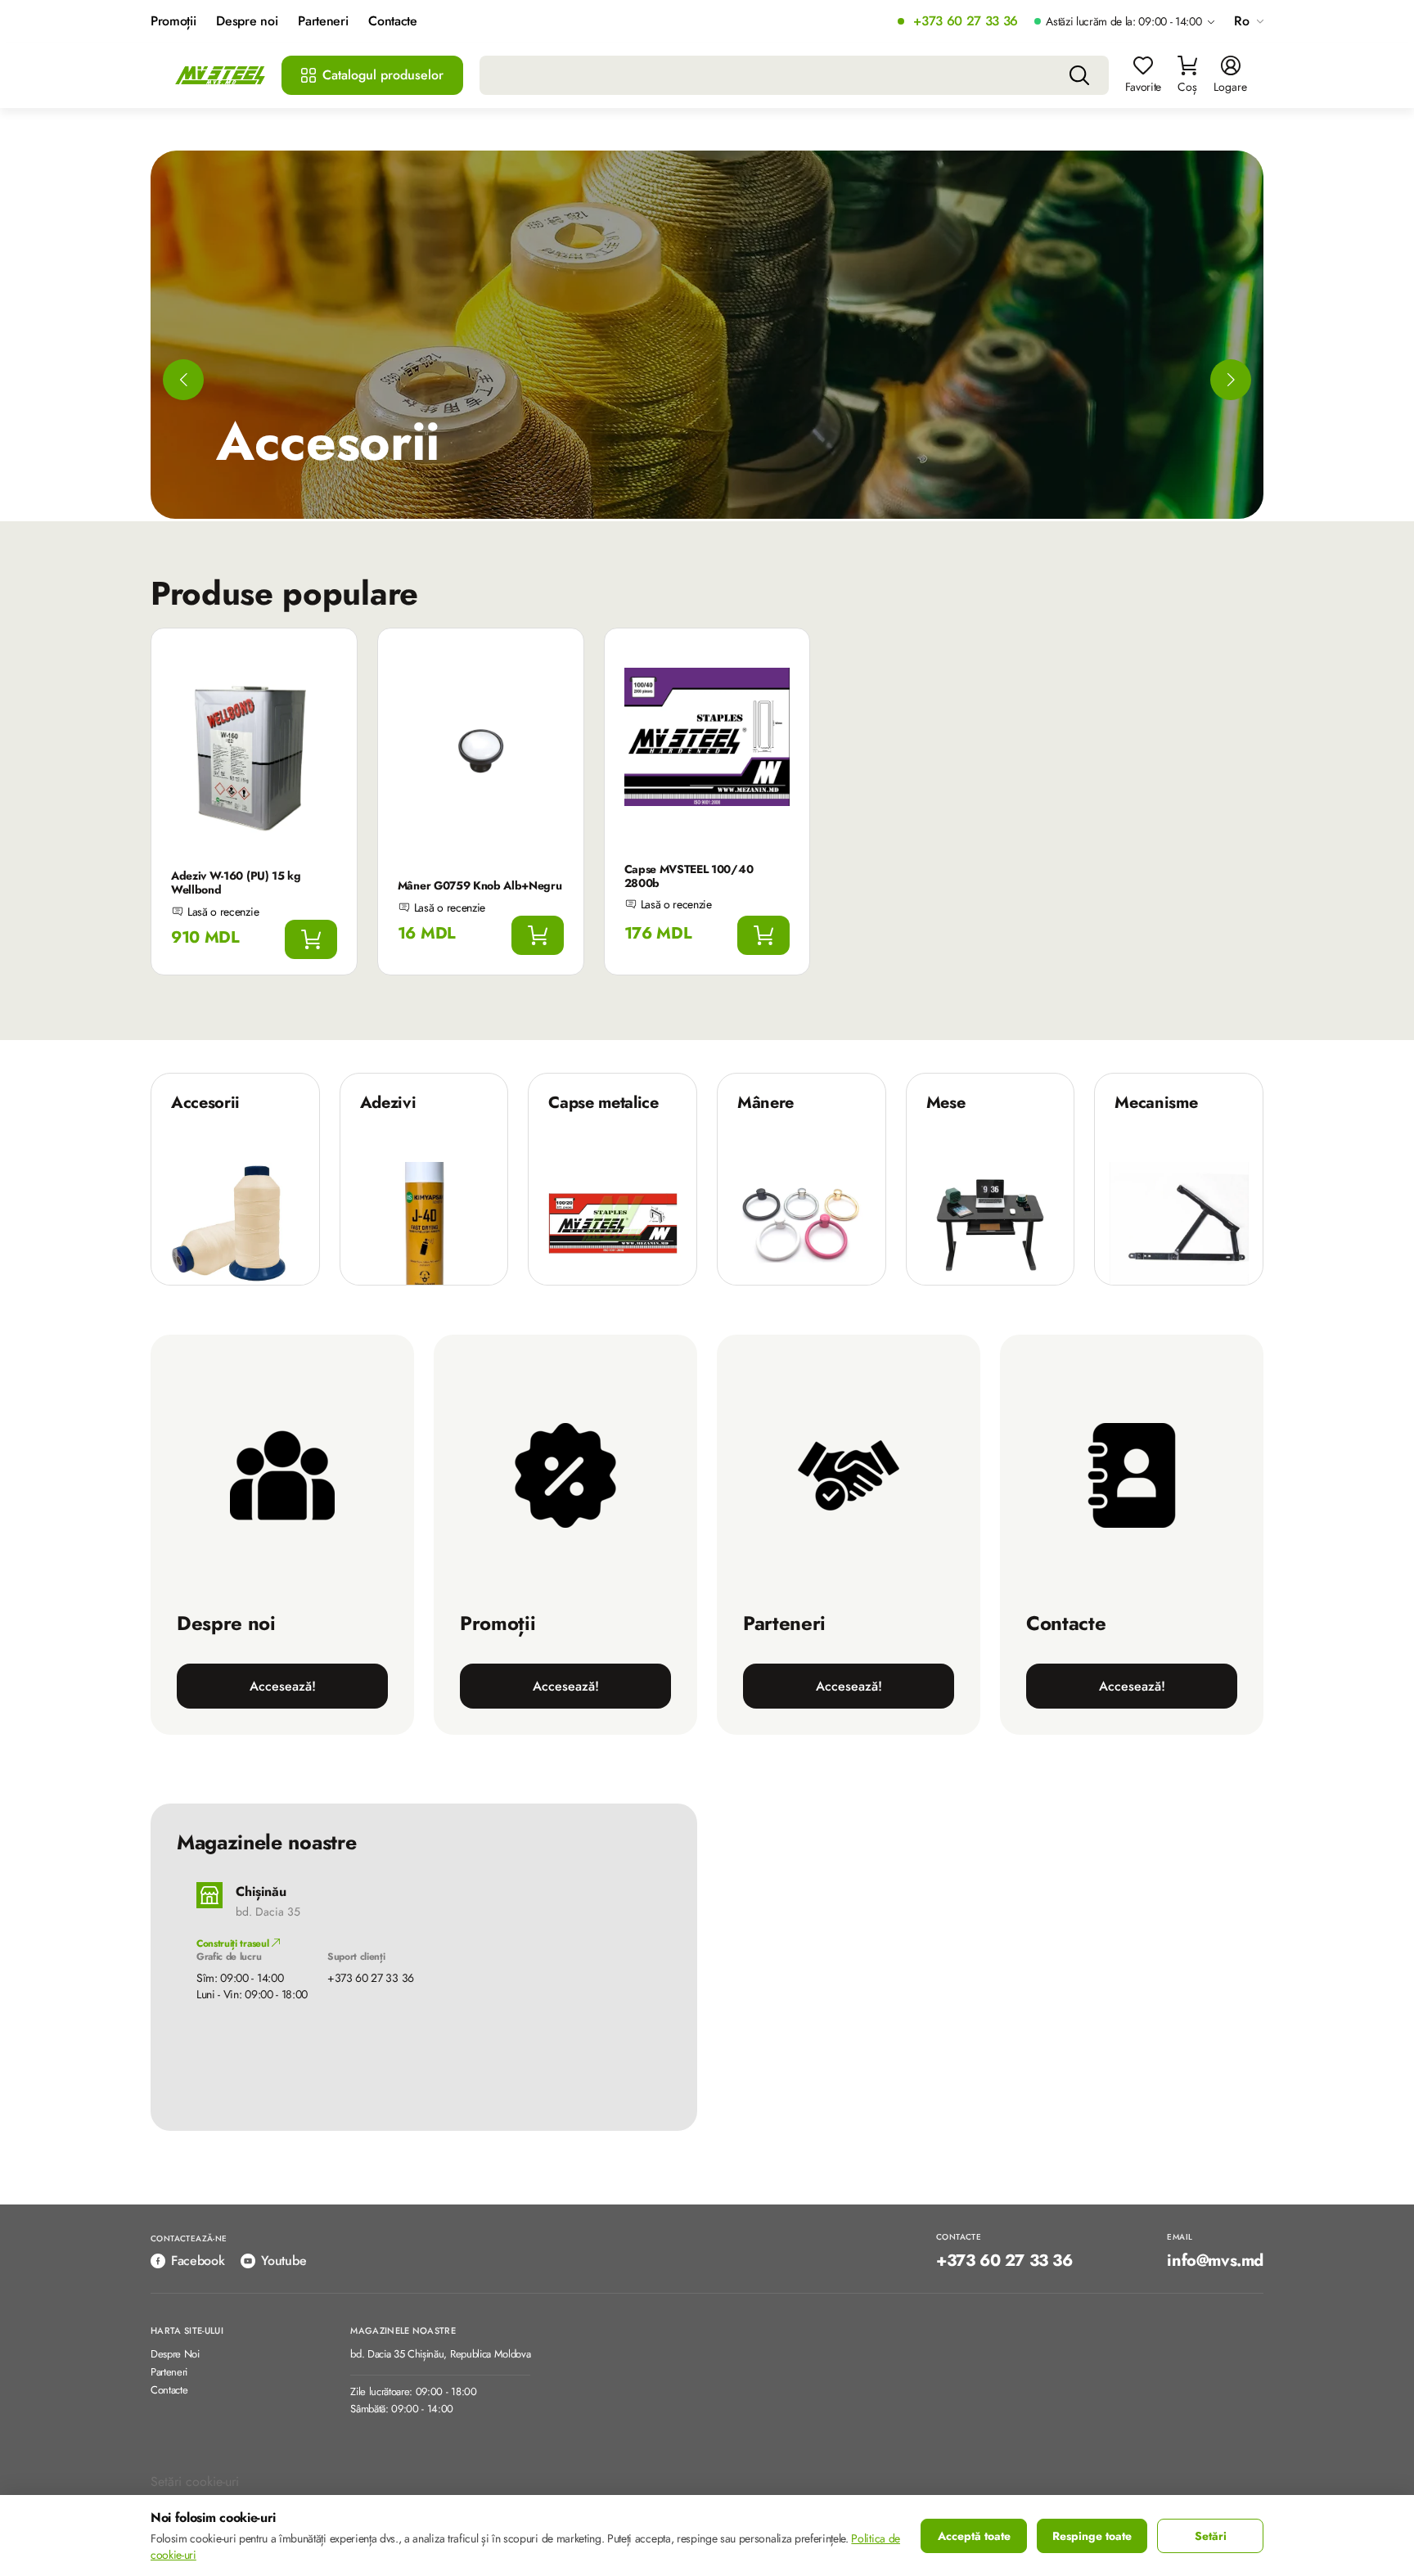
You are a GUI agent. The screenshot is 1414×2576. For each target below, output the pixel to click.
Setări (1211, 2536)
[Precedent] (183, 380)
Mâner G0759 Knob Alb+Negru (480, 885)
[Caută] (1079, 75)
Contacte (392, 22)
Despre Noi (175, 2355)
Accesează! (283, 1686)
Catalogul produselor (383, 75)
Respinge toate (1092, 2536)
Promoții (173, 22)
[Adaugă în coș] (311, 939)
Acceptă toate (974, 2536)
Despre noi (247, 22)
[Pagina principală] (220, 76)
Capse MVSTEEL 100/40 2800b (689, 876)
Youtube (284, 2261)
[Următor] (1231, 380)
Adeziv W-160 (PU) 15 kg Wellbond (236, 883)
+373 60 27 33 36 (966, 22)
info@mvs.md (1215, 2261)
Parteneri (323, 22)
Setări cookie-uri (195, 2481)
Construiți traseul (234, 1943)
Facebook (198, 2261)
